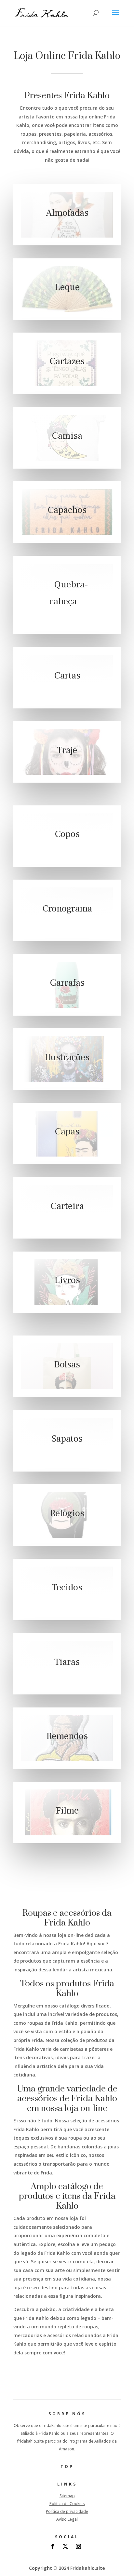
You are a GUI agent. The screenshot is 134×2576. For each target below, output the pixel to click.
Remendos (67, 1736)
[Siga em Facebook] (52, 2546)
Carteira (67, 1206)
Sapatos (67, 1439)
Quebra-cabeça (69, 593)
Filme (67, 1811)
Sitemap (67, 2496)
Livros (67, 1280)
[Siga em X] (65, 2546)
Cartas (67, 676)
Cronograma (67, 909)
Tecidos (67, 1587)
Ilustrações (67, 1057)
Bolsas (67, 1364)
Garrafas (67, 983)
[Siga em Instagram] (78, 2546)
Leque (67, 287)
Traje (67, 750)
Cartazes (67, 362)
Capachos (67, 510)
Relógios (67, 1513)
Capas (67, 1131)
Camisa (67, 436)
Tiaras (67, 1662)
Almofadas (67, 213)
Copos (67, 834)
